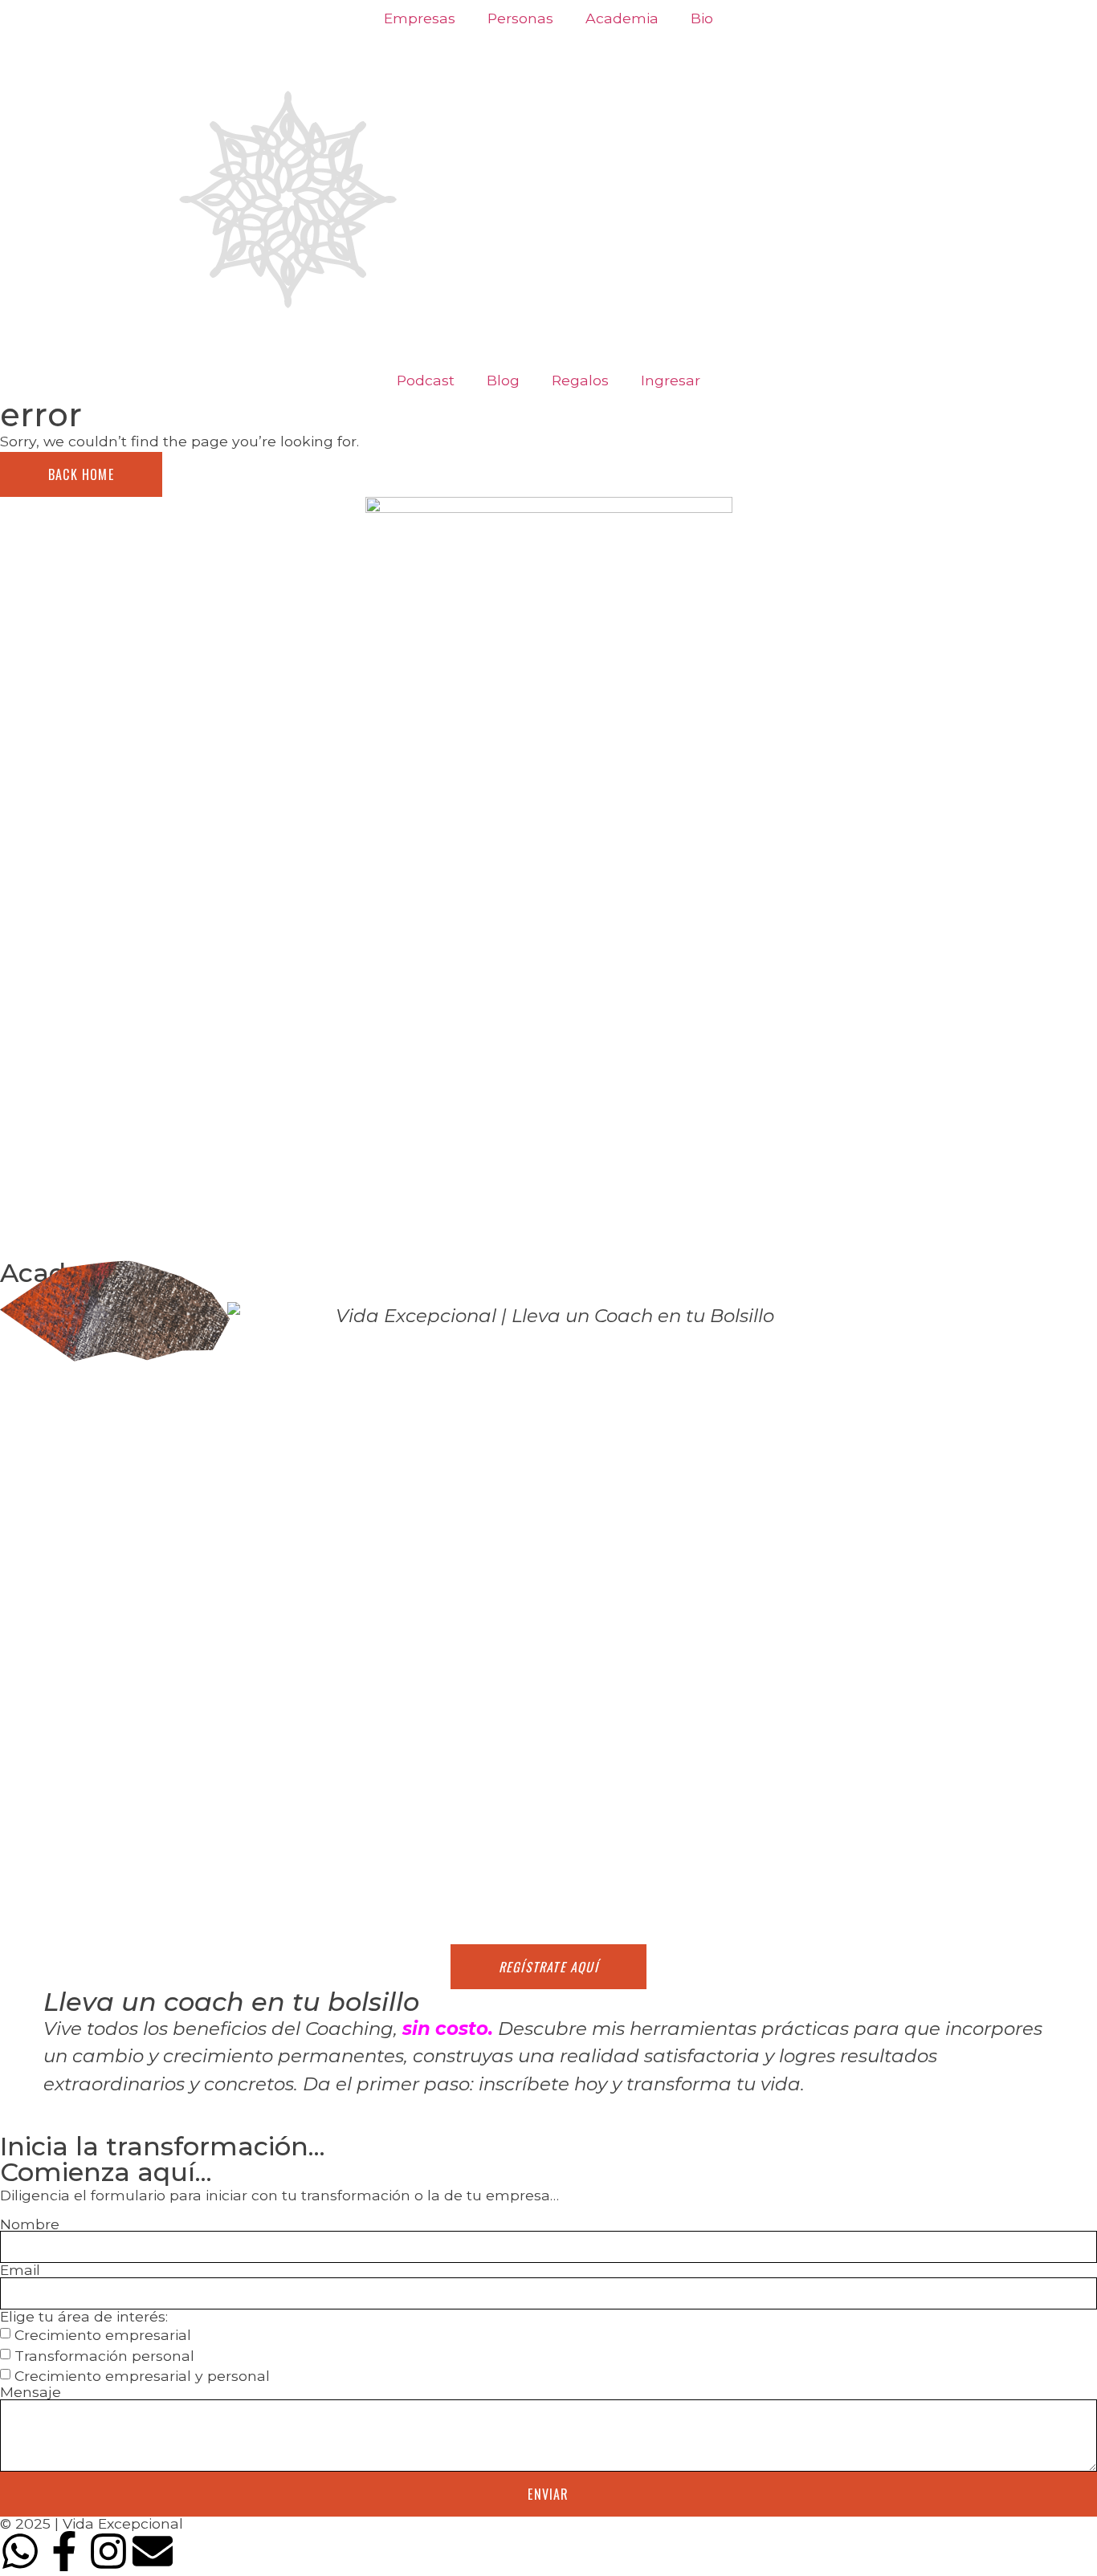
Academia (622, 18)
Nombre (30, 2224)
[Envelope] (153, 2551)
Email (20, 2270)
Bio (702, 18)
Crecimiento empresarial (103, 2335)
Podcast (426, 380)
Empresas (420, 18)
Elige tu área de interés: (84, 2317)
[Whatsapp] (20, 2551)
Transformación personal (104, 2355)
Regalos (580, 380)
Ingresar (671, 380)
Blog (503, 380)
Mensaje (31, 2392)
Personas (520, 18)
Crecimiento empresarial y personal (142, 2376)
